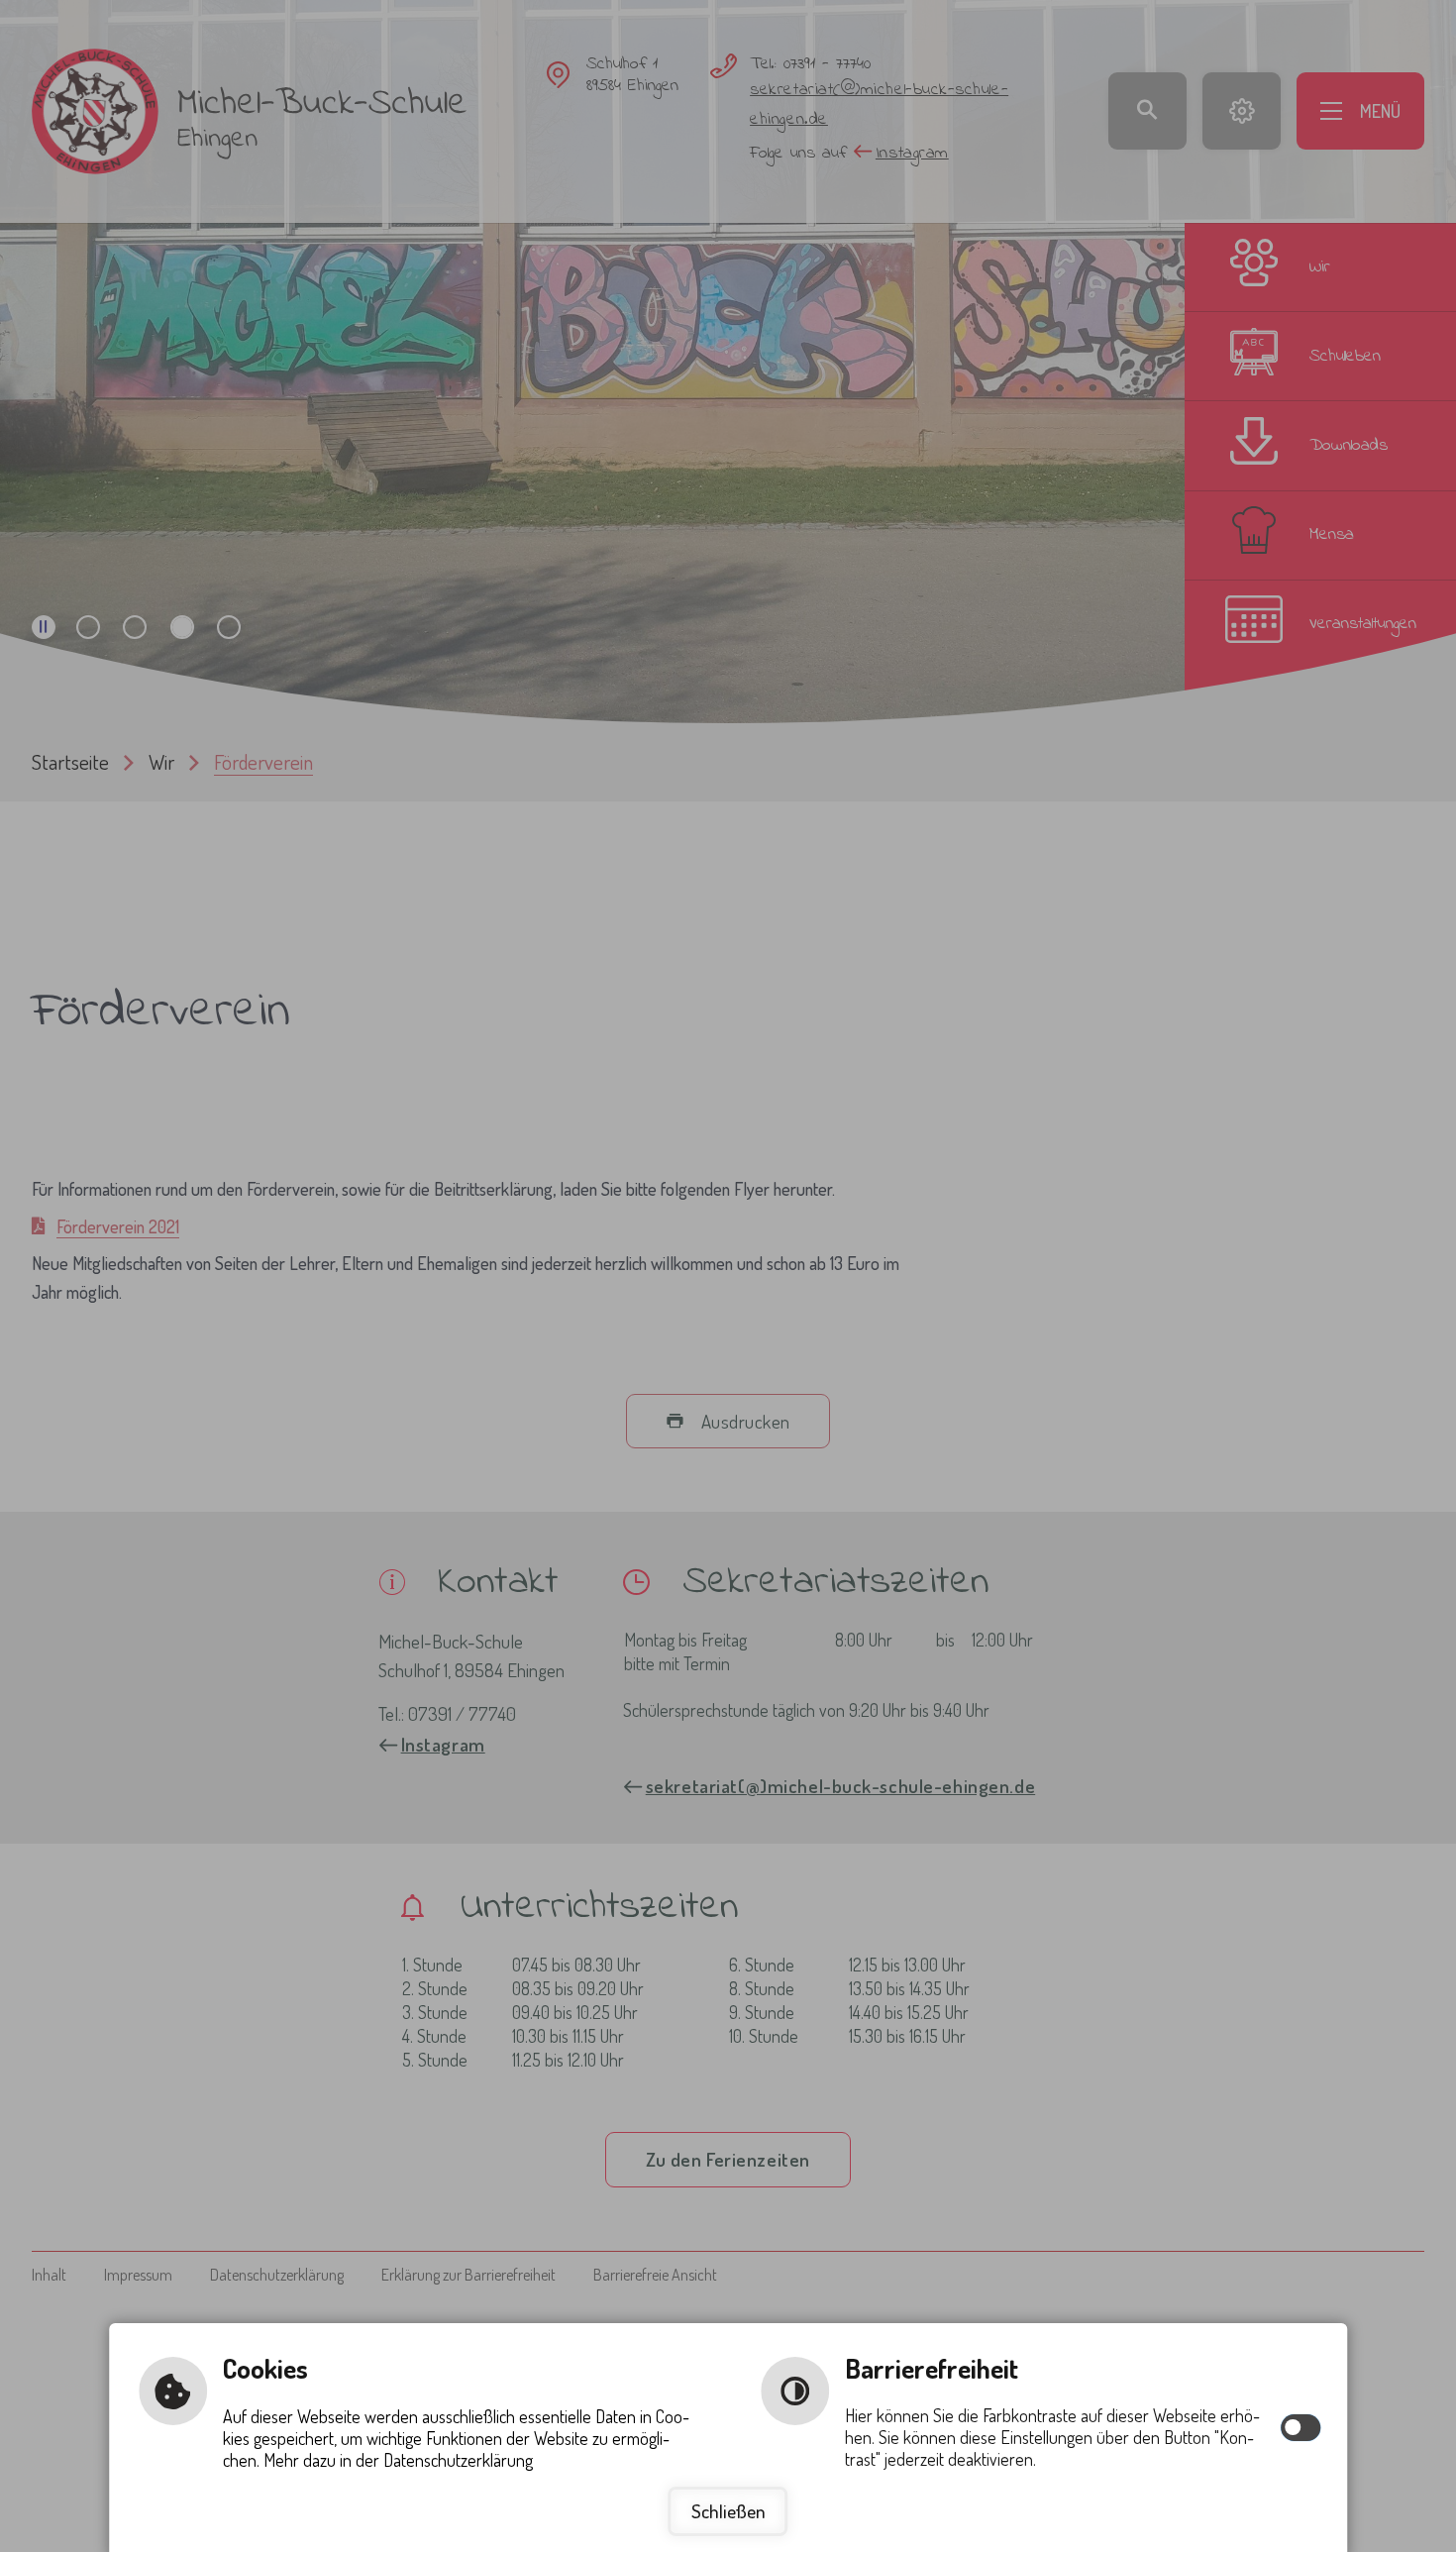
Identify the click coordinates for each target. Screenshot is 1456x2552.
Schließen (728, 2511)
